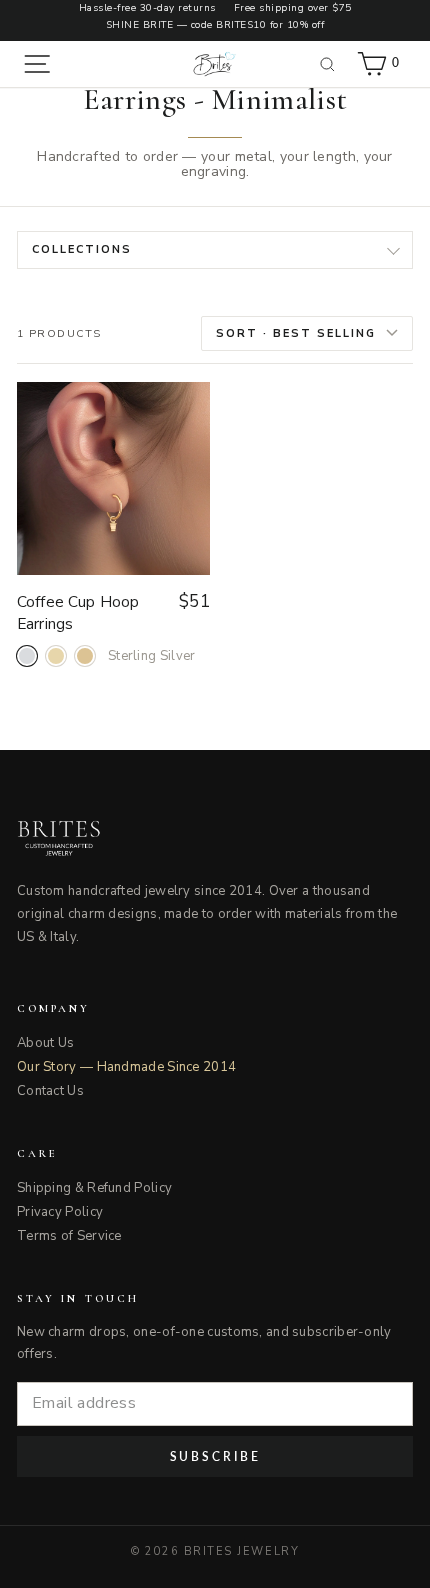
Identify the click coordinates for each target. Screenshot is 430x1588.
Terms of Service (69, 1236)
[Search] (328, 64)
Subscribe (215, 1456)
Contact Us (50, 1091)
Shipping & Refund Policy (94, 1188)
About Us (45, 1043)
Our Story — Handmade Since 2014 (126, 1067)
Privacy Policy (60, 1212)
